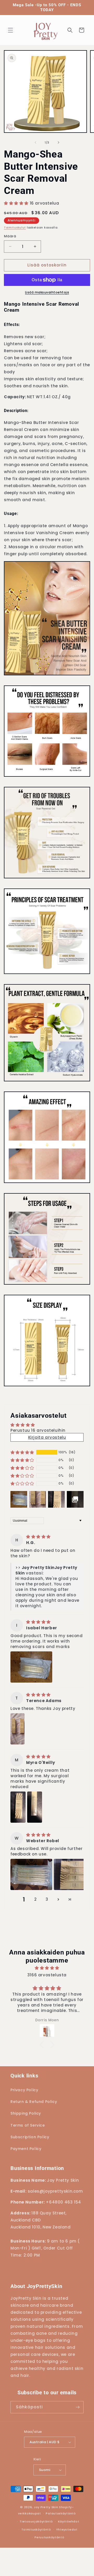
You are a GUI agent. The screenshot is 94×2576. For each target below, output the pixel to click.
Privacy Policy (24, 2090)
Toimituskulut (15, 228)
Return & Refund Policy (34, 2102)
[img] (38, 1537)
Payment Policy (26, 2149)
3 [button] (47, 1899)
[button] (10, 30)
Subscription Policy (30, 2137)
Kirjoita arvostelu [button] (47, 1437)
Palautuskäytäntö (61, 2513)
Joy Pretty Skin (46, 2507)
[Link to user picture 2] (35, 1807)
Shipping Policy (26, 2113)
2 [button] (36, 1899)
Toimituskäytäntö (36, 2529)
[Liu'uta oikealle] (58, 142)
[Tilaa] (78, 2407)
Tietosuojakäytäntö (36, 2521)
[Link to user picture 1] (31, 1667)
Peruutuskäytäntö (49, 2537)
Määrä (10, 236)
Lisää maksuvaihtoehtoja (47, 292)
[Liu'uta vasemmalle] (36, 142)
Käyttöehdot (69, 2521)
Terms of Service (28, 2125)
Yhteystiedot (67, 2529)
